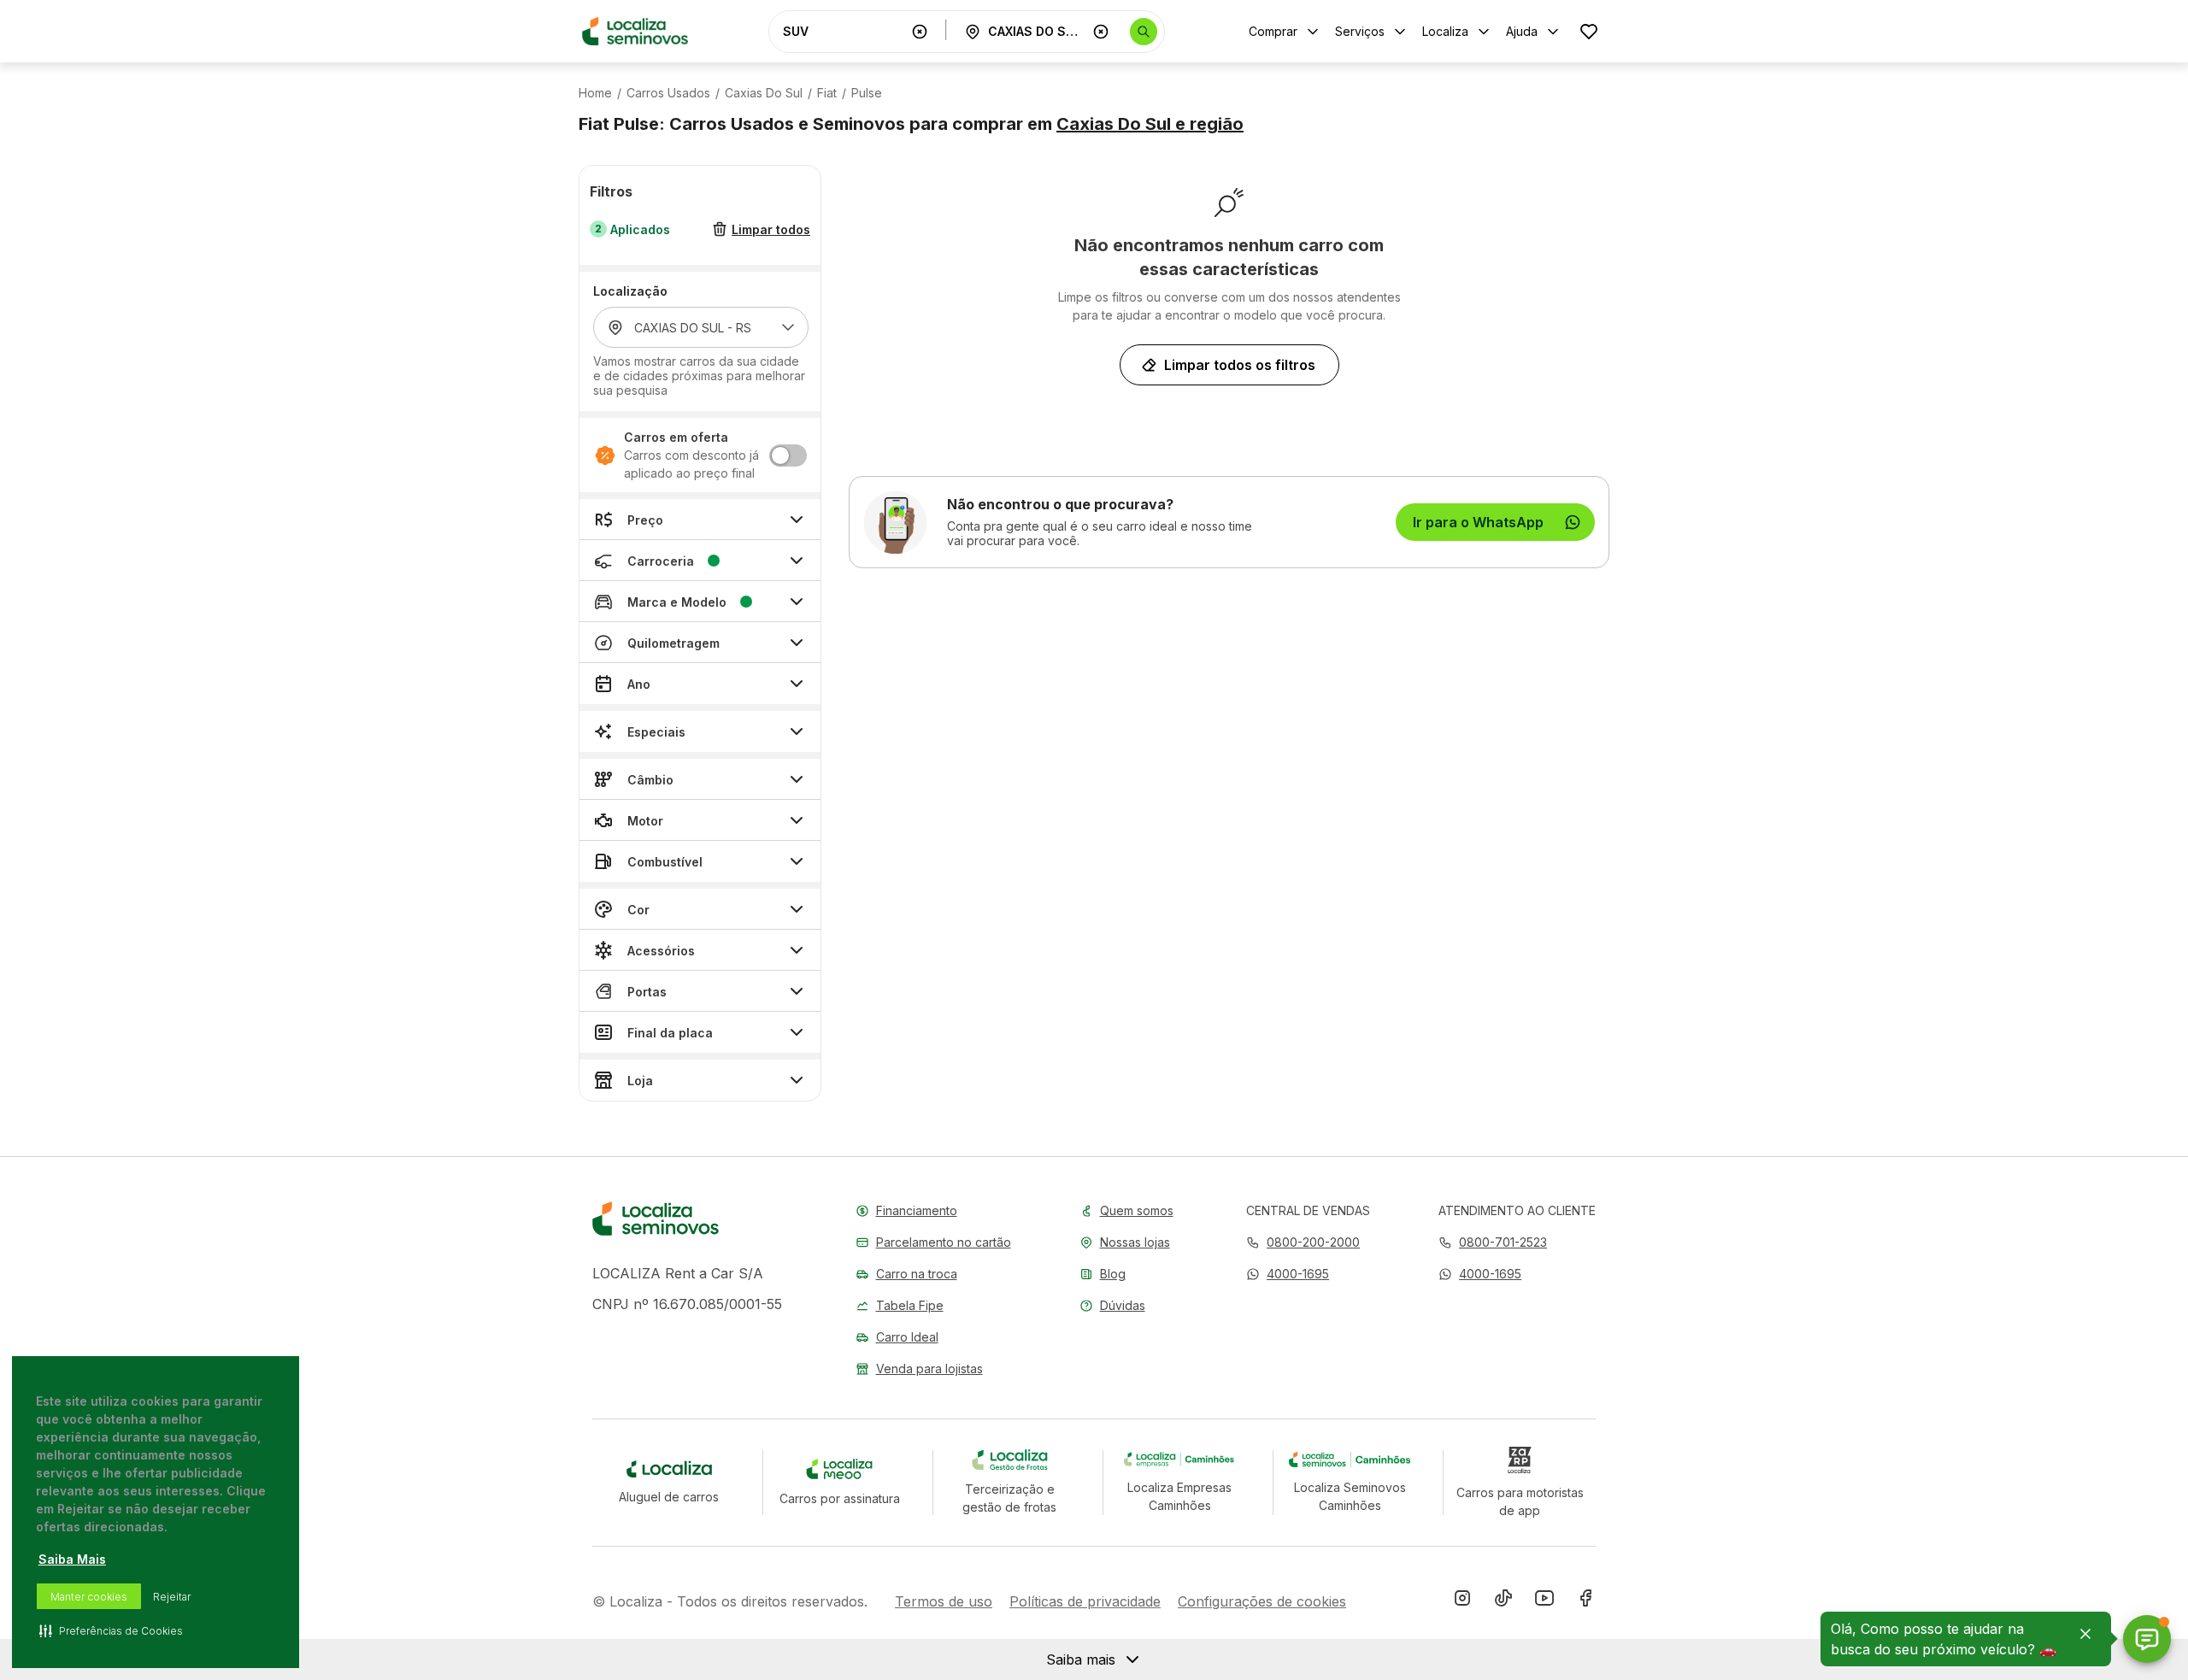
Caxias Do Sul (764, 93)
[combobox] (844, 31)
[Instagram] (1462, 1601)
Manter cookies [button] (89, 1597)
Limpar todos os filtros (1240, 365)
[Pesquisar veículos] (1144, 32)
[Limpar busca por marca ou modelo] (920, 32)
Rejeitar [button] (172, 1597)
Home (595, 93)
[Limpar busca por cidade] (1101, 32)
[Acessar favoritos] (1589, 31)
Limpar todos (771, 229)
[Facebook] (1585, 1601)
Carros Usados (668, 93)
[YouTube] (1544, 1601)
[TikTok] (1503, 1601)
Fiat (827, 93)
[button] (1288, 1274)
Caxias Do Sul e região (1150, 124)
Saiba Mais (72, 1559)
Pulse (867, 93)
